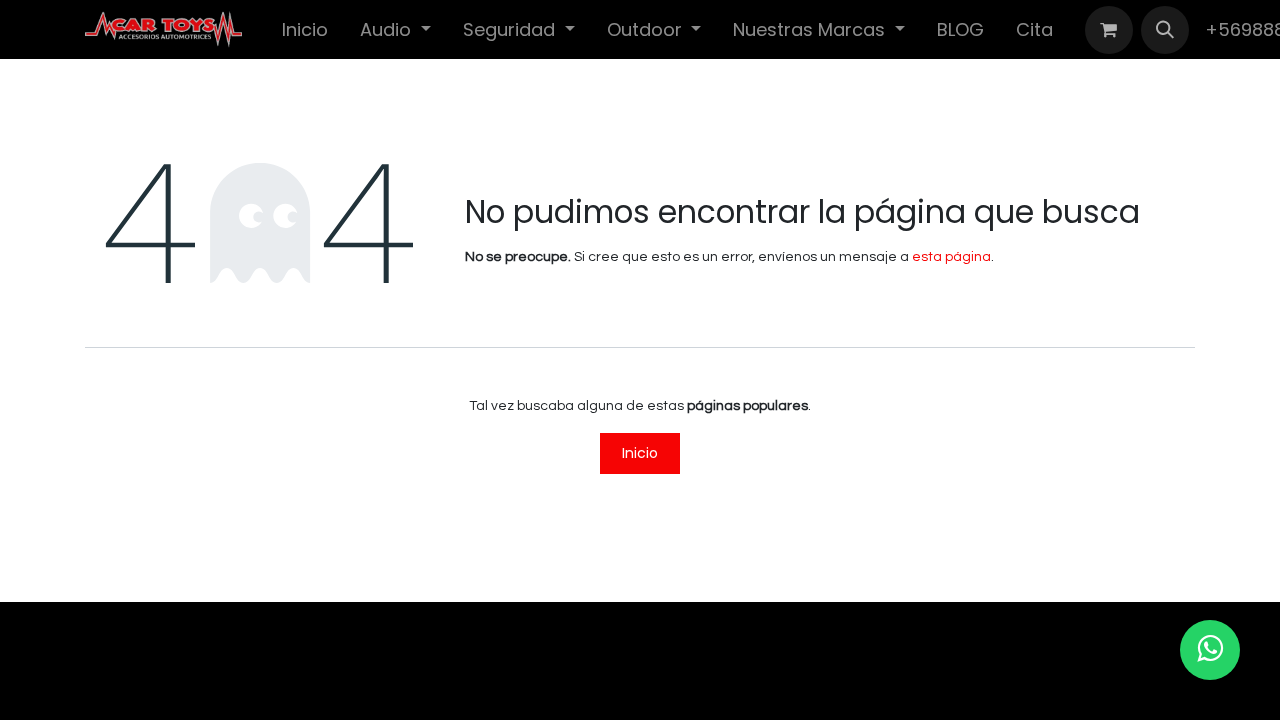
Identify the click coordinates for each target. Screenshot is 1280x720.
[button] (1165, 30)
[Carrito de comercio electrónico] (1109, 30)
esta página (951, 257)
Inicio (640, 453)
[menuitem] (305, 29)
